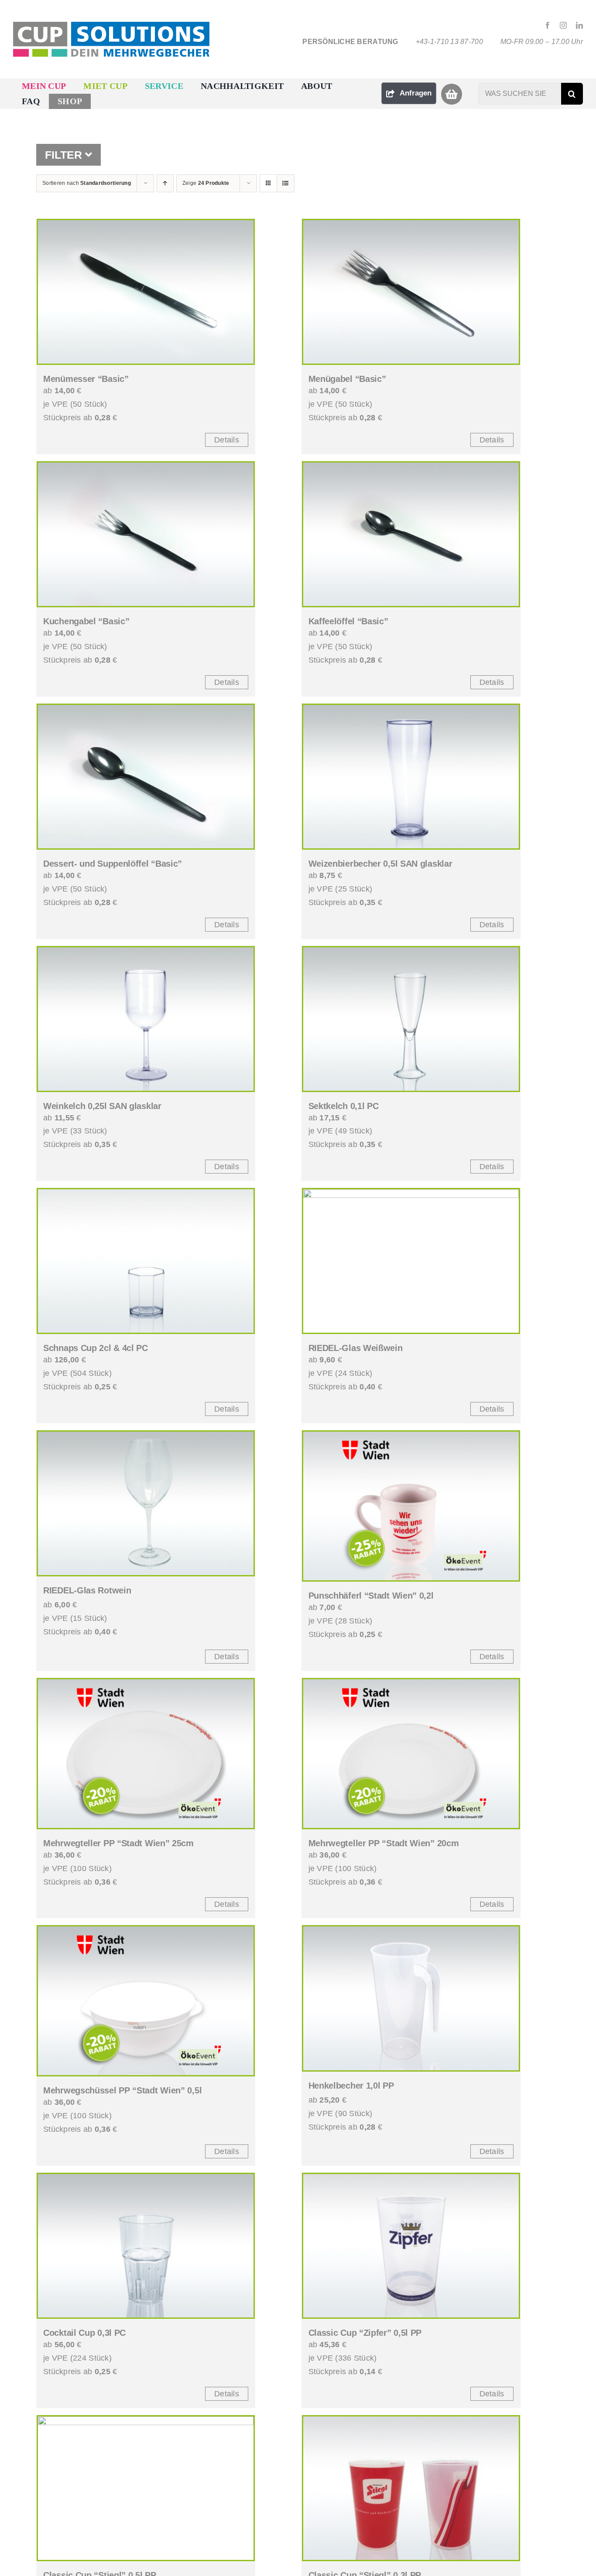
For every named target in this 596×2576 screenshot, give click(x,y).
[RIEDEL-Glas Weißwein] (411, 1261)
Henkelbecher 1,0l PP (351, 2086)
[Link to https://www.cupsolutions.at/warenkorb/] (451, 94)
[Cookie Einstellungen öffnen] (19, 2565)
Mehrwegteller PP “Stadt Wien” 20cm (384, 1843)
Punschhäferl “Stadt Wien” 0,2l (371, 1596)
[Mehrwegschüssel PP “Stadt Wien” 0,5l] (146, 2001)
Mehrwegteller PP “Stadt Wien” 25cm (118, 1843)
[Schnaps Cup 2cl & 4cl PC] (146, 1261)
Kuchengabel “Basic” (86, 621)
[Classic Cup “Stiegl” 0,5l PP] (146, 2488)
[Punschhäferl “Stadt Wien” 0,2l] (411, 1506)
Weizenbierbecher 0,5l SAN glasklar (380, 864)
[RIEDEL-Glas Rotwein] (146, 1503)
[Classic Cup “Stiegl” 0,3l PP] (411, 2488)
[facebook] (548, 25)
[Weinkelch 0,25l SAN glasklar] (146, 1019)
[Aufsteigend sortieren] (165, 183)
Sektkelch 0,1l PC (344, 1106)
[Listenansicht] (286, 183)
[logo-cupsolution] (111, 26)
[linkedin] (579, 25)
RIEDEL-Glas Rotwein (87, 1590)
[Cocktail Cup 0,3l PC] (146, 2246)
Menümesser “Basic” (86, 379)
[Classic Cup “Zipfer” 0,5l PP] (411, 2246)
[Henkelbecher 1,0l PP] (411, 1998)
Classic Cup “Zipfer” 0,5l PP (365, 2333)
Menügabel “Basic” (347, 379)
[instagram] (563, 25)
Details (227, 440)
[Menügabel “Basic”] (411, 292)
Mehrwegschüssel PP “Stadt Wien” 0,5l (122, 2090)
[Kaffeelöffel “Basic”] (411, 534)
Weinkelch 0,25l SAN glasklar (102, 1106)
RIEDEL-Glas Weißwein (356, 1348)
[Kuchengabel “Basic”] (146, 534)
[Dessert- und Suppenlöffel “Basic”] (146, 777)
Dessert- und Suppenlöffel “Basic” (113, 864)
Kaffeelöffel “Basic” (348, 621)
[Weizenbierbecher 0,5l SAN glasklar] (411, 777)
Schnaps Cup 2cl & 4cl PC (96, 1348)
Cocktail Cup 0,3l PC (84, 2333)
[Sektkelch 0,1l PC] (411, 1019)
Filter (65, 155)
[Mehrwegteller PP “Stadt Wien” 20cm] (411, 1754)
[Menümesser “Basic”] (146, 292)
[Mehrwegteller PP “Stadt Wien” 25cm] (146, 1754)
